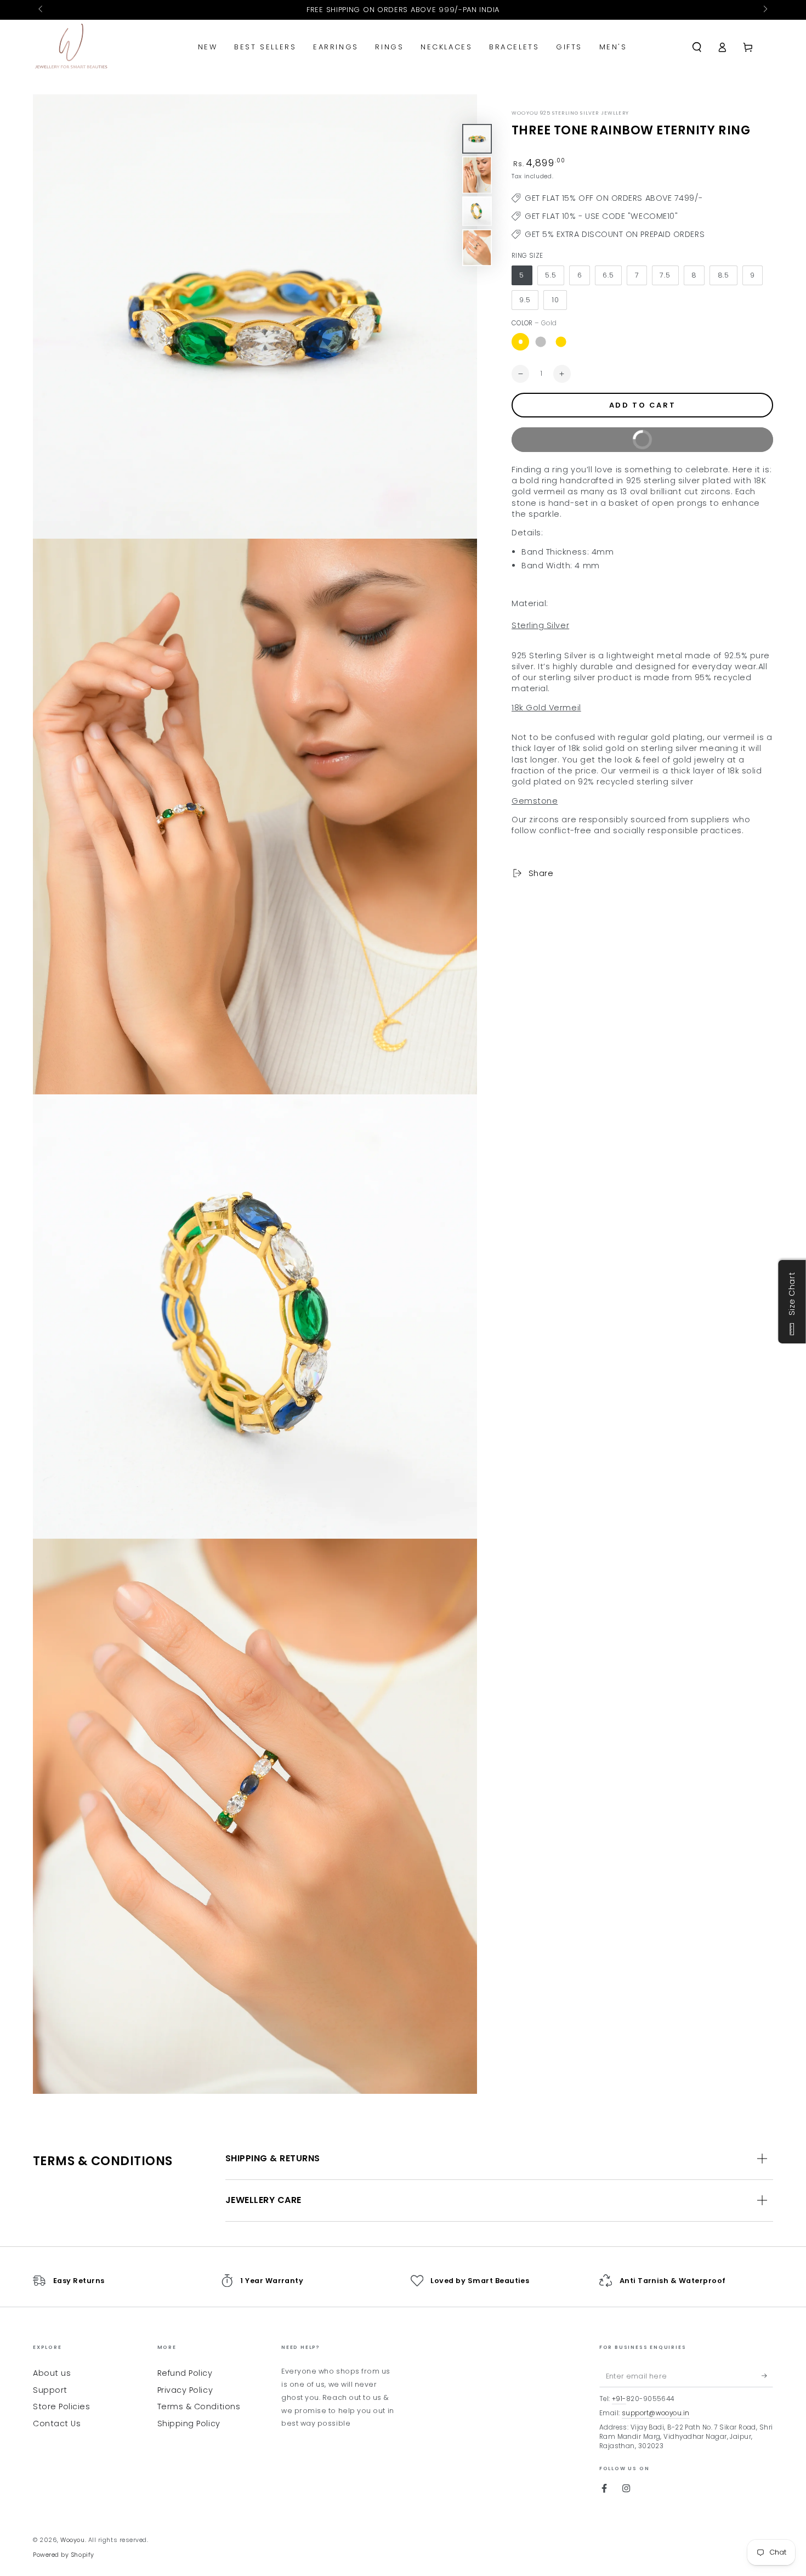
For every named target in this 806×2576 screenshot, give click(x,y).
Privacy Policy (185, 2390)
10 (555, 300)
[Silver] (541, 342)
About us (52, 2373)
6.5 (608, 275)
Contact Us (57, 2424)
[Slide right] (765, 10)
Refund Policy (185, 2373)
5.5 (551, 275)
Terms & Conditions (199, 2406)
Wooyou (72, 2540)
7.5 (665, 275)
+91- (619, 2399)
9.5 (525, 300)
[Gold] (520, 342)
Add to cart (643, 405)
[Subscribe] (767, 2376)
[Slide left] (41, 10)
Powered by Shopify (64, 2555)
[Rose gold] (561, 342)
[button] (697, 47)
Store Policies (62, 2406)
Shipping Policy (189, 2424)
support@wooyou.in (656, 2413)
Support (50, 2390)
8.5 (724, 275)
